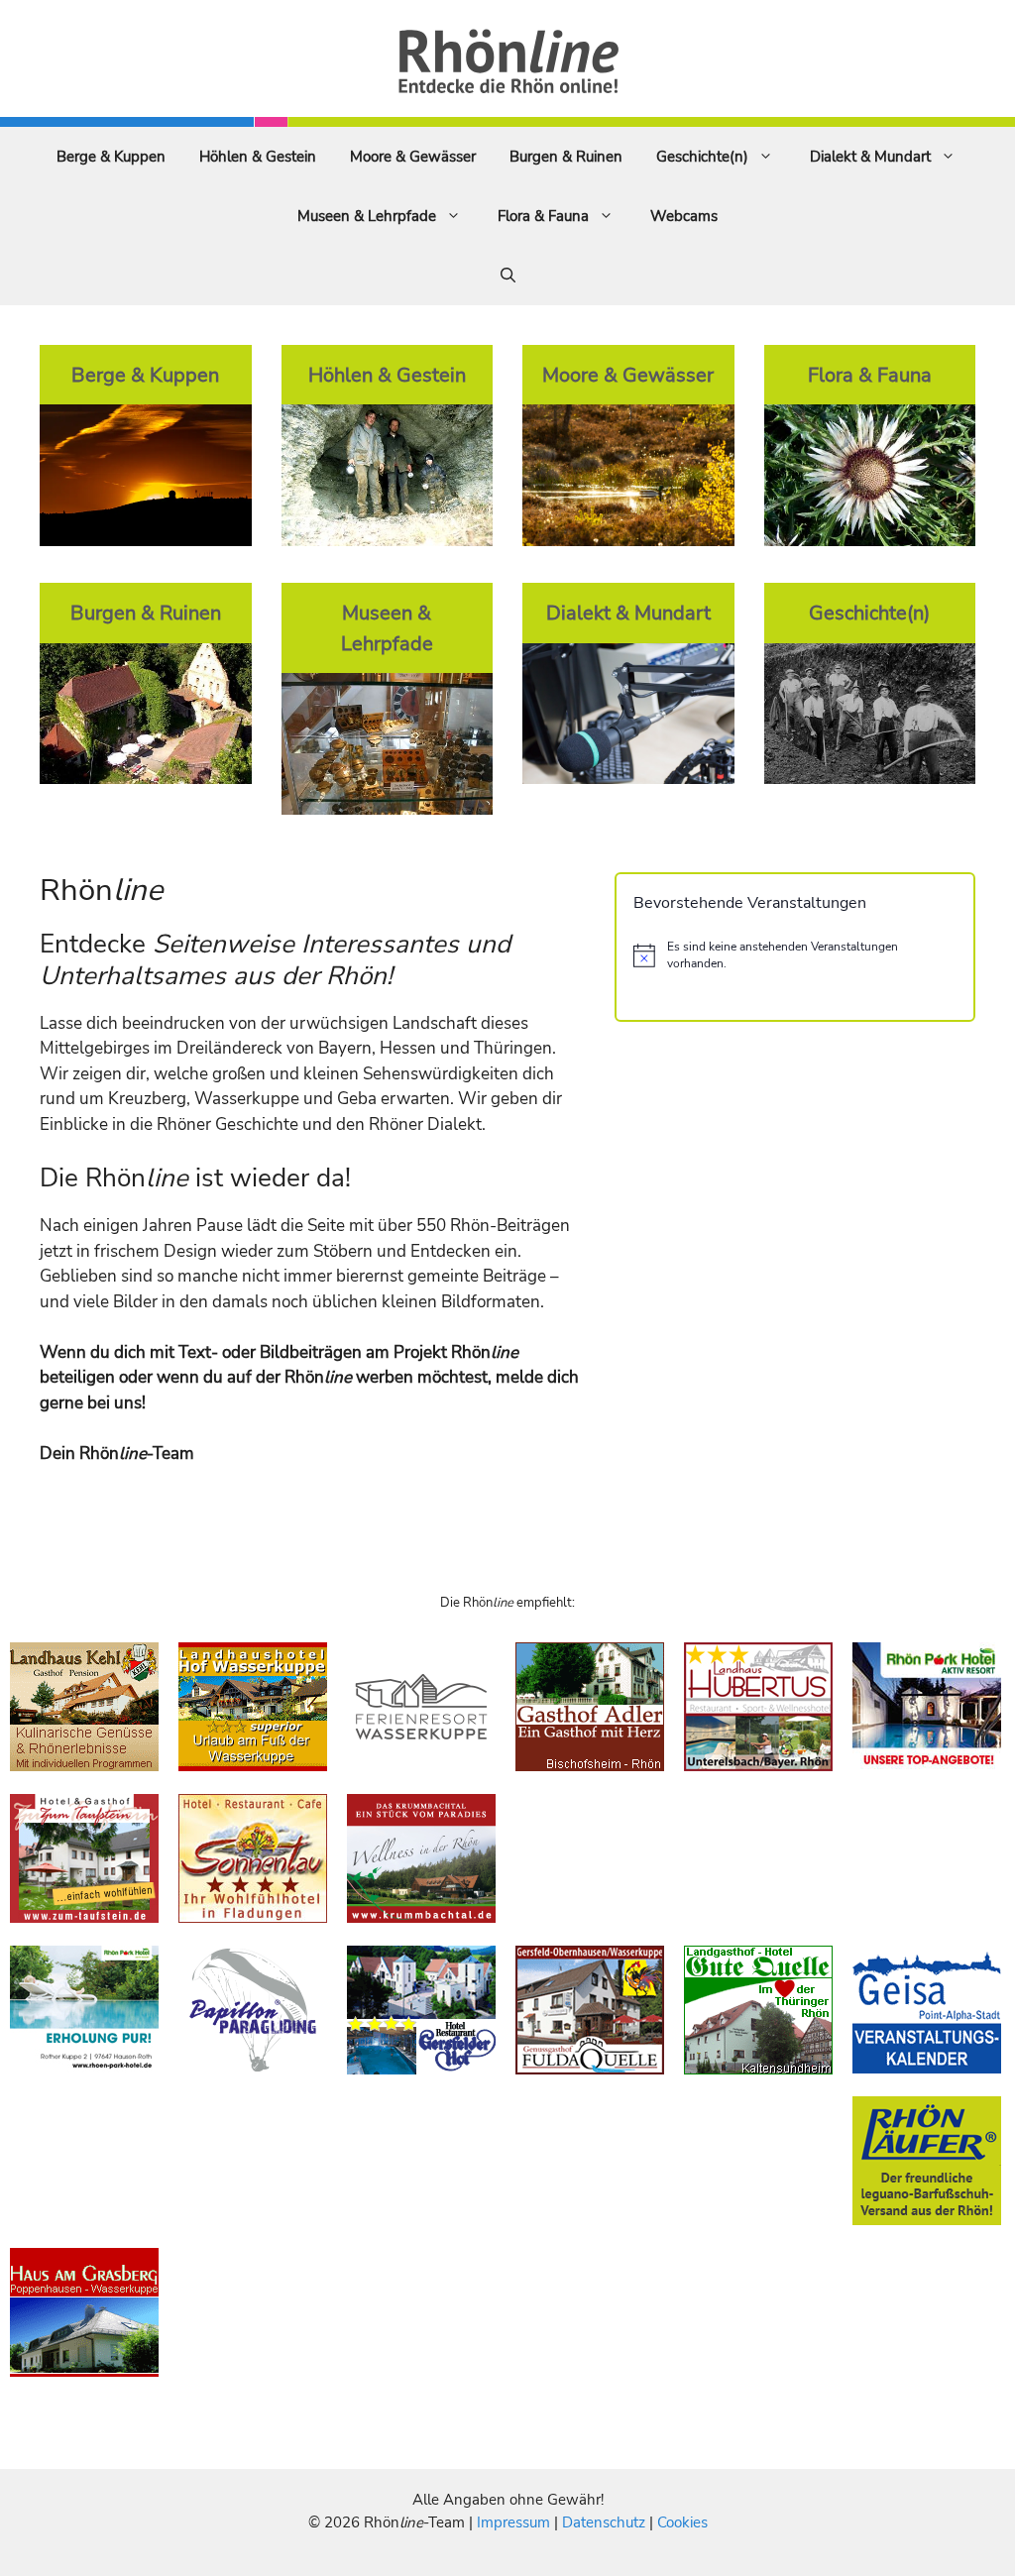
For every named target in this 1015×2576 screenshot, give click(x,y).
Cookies (682, 2522)
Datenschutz (604, 2522)
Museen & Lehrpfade (367, 216)
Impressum (515, 2522)
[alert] (795, 955)
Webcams (684, 216)
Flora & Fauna (543, 216)
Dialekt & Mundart (870, 157)
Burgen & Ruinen (566, 157)
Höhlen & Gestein (258, 157)
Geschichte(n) (702, 157)
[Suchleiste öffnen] (508, 276)
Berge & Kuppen (111, 157)
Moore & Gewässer (413, 157)
